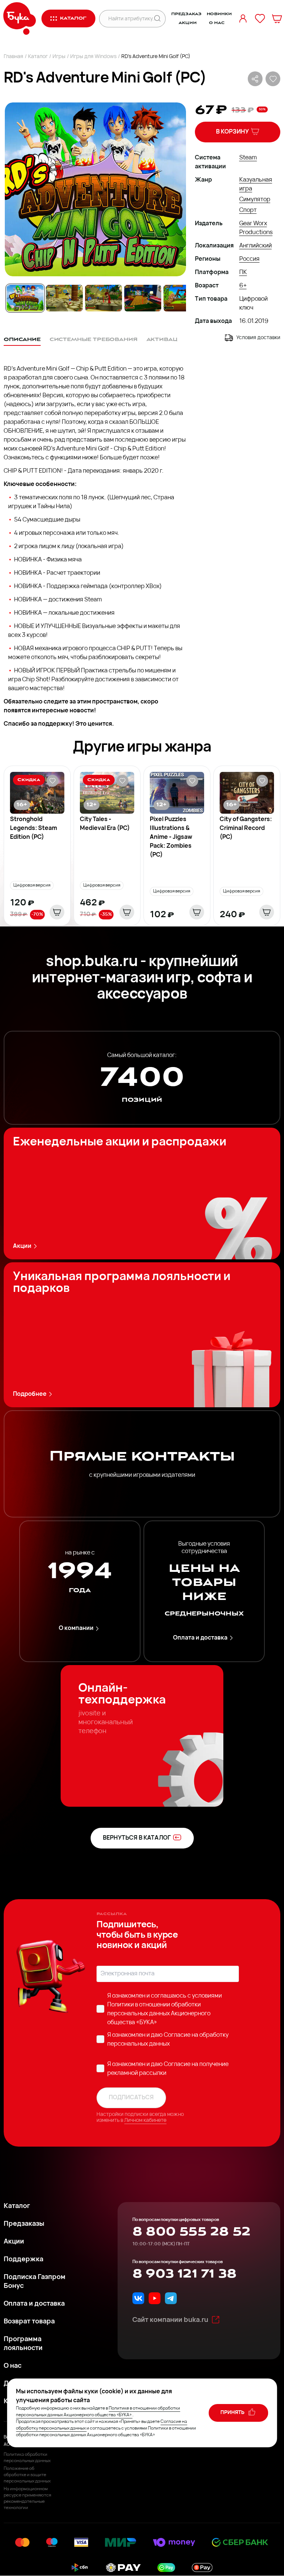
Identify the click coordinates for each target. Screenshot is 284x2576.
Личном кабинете (145, 2121)
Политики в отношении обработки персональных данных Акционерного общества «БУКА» (159, 2014)
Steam (248, 158)
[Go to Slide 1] (25, 298)
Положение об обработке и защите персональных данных (27, 2475)
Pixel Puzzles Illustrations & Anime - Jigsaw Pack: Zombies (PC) (171, 837)
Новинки (219, 14)
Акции (187, 23)
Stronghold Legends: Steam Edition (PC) (33, 828)
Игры (59, 57)
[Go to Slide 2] (64, 298)
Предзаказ (186, 14)
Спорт (248, 210)
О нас (217, 23)
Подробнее (30, 1394)
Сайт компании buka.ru (170, 2320)
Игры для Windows (93, 57)
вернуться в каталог (137, 1838)
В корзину (232, 132)
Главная (13, 57)
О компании (76, 1628)
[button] (95, 189)
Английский (256, 246)
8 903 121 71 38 (184, 2274)
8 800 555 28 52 (191, 2232)
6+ (243, 286)
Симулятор (255, 200)
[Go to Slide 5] (182, 298)
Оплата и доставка (200, 1638)
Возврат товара (29, 2322)
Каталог (38, 57)
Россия (249, 259)
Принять (233, 2413)
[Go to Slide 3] (104, 298)
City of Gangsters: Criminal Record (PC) (246, 828)
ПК (243, 273)
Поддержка (23, 2260)
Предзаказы (24, 2224)
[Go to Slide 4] (143, 298)
